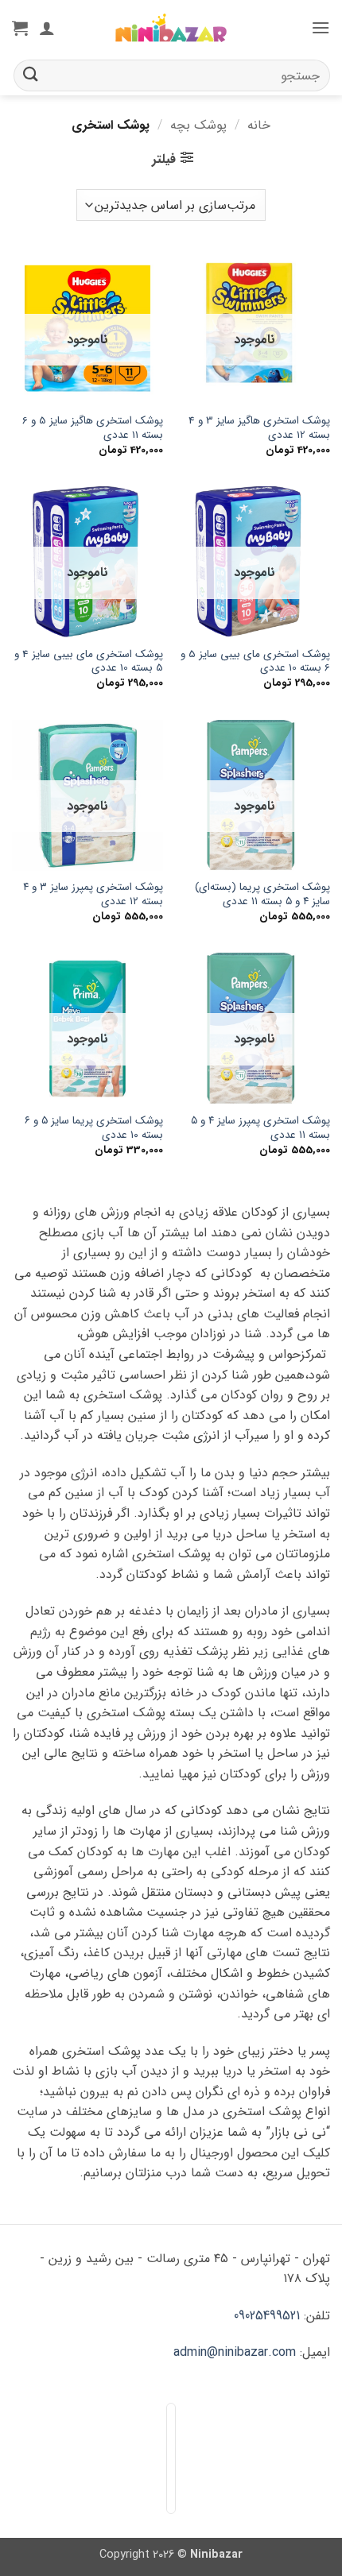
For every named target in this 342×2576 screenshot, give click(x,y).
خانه (259, 125)
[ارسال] (31, 75)
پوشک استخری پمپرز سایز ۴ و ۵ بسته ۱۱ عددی (260, 1128)
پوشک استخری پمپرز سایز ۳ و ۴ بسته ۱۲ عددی (93, 894)
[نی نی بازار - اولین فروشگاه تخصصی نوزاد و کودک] (171, 28)
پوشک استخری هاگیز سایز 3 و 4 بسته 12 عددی (259, 428)
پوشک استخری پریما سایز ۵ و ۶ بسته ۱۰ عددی (94, 1128)
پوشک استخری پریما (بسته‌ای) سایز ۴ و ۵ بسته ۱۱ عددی (262, 894)
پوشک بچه (198, 125)
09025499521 (267, 2316)
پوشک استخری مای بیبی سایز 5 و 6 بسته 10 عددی (255, 661)
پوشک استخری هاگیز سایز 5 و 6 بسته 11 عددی (93, 428)
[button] (321, 27)
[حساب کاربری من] (47, 28)
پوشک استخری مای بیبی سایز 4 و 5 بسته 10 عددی (89, 661)
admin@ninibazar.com (235, 2352)
